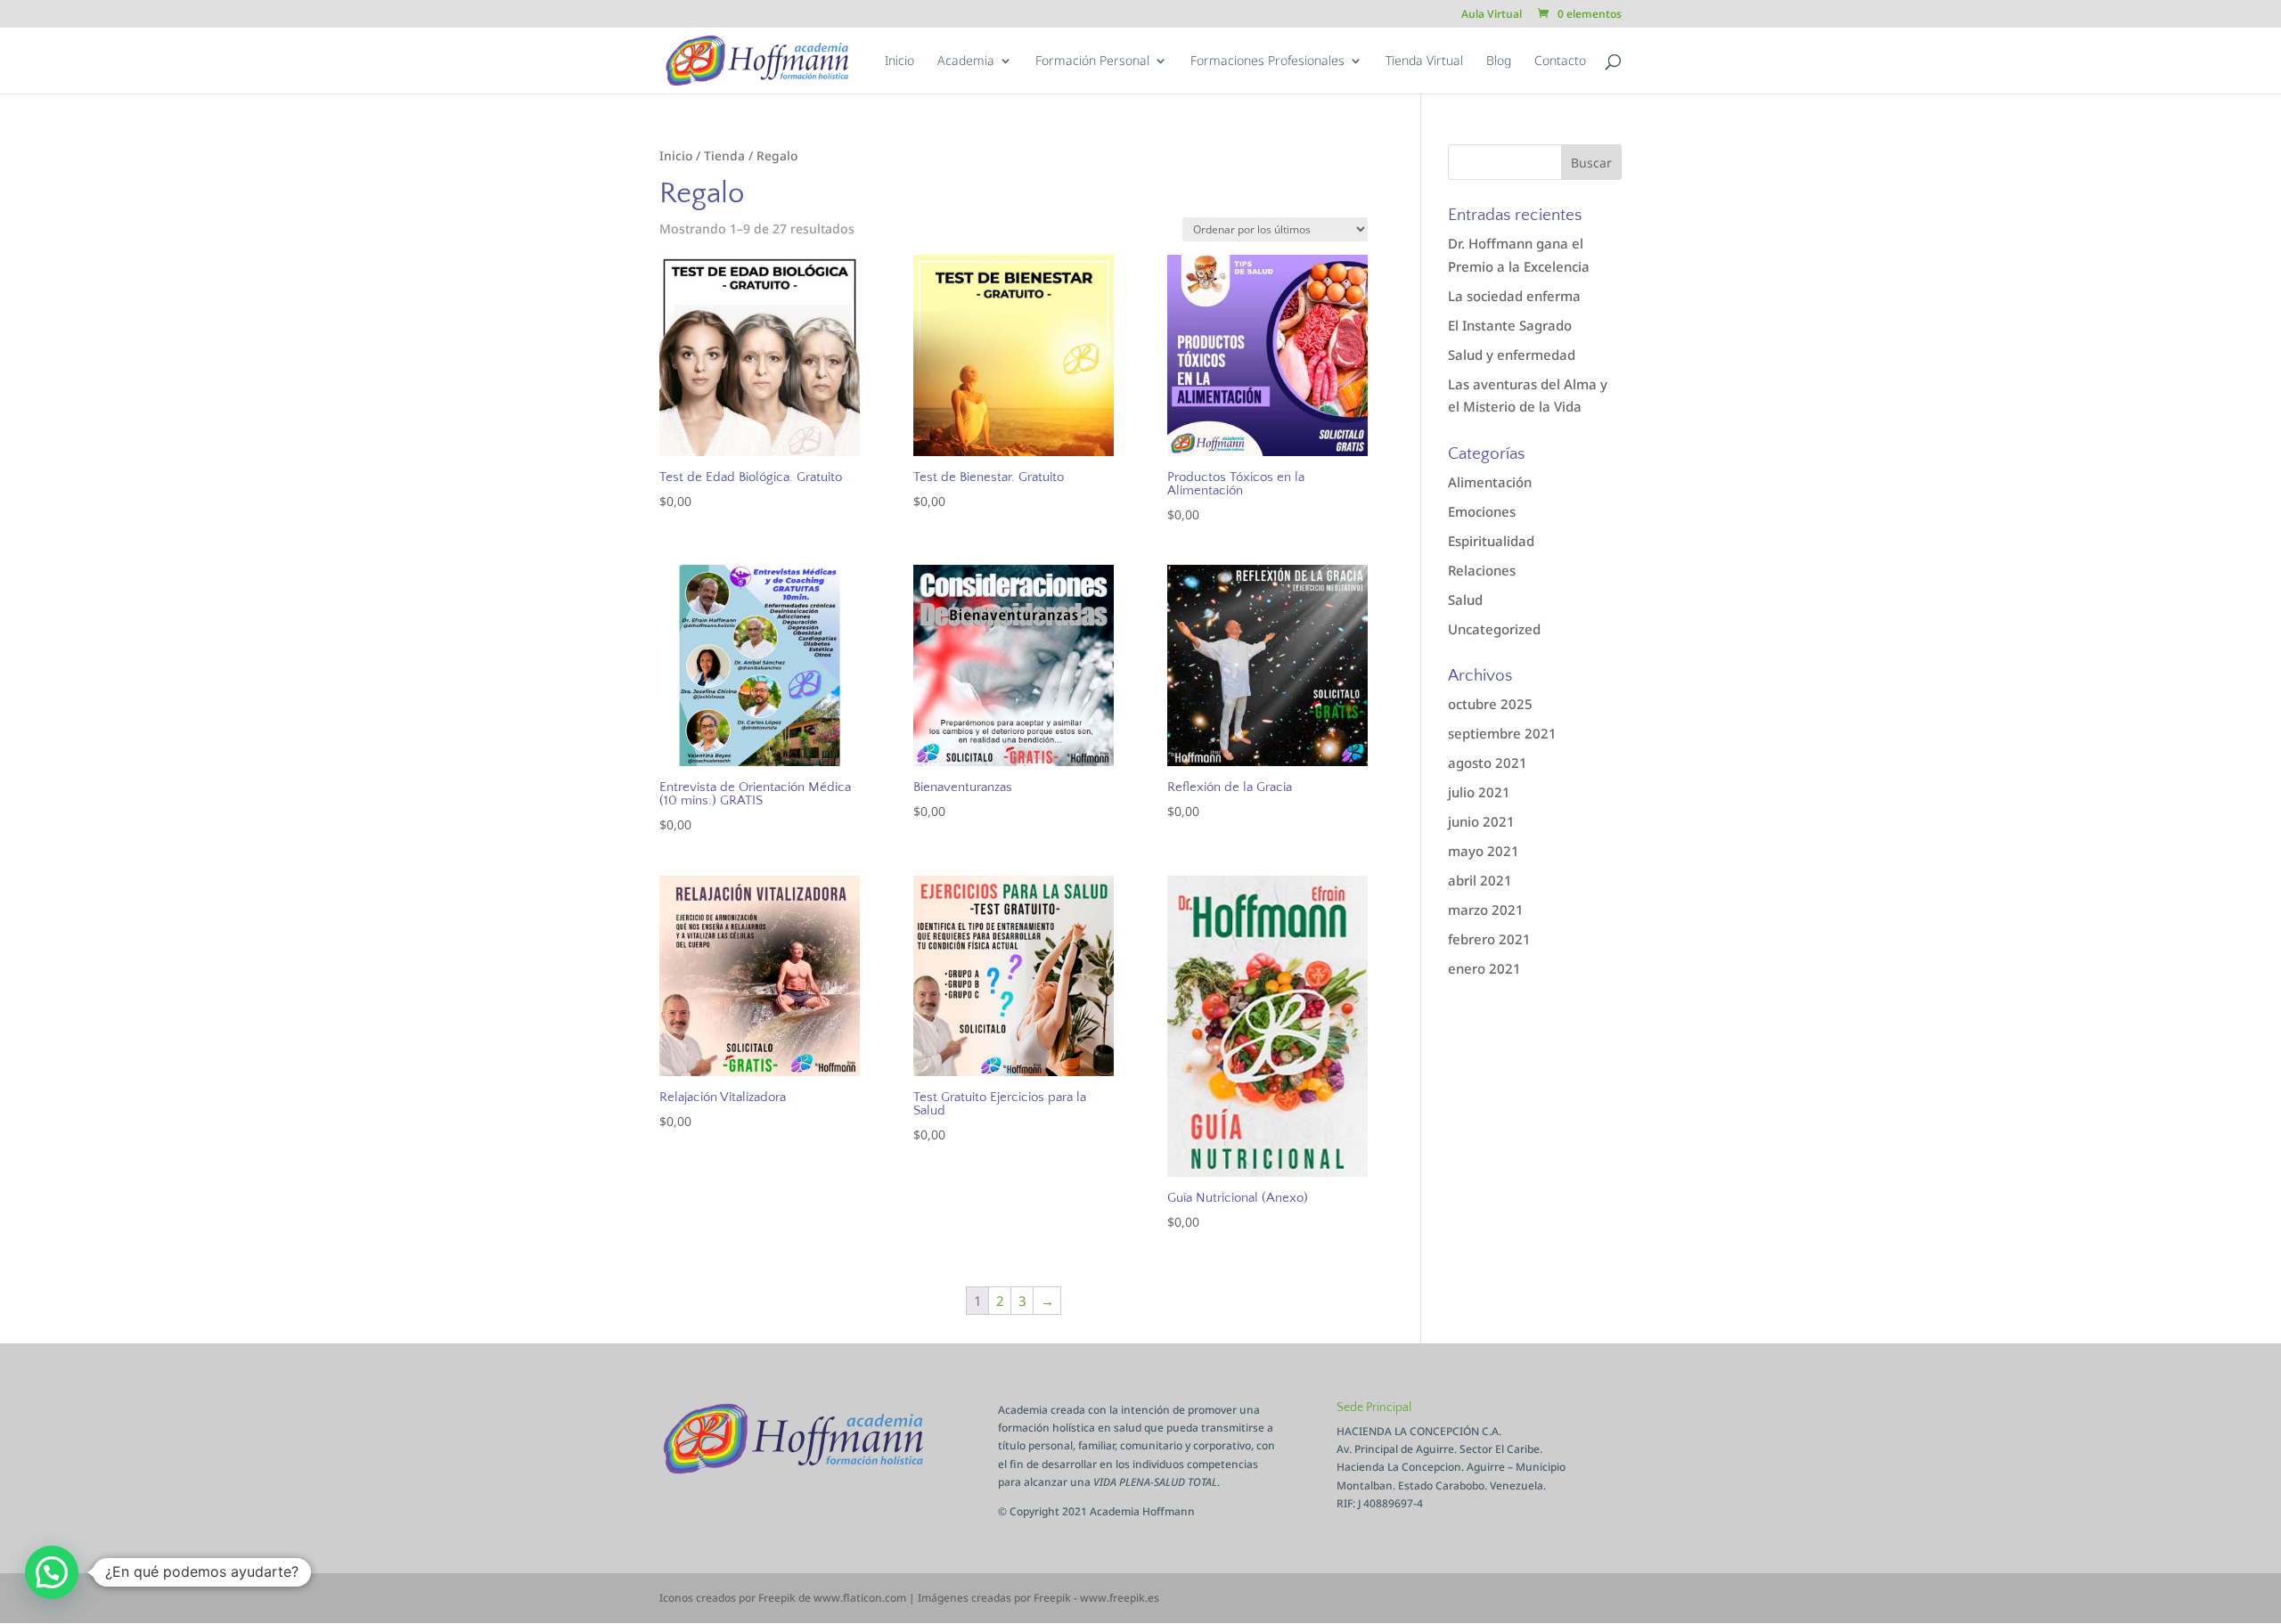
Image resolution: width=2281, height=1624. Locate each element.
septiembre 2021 (1502, 733)
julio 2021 (1479, 792)
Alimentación (1490, 482)
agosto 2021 (1488, 763)
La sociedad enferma (1514, 296)
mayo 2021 (1484, 851)
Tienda (724, 155)
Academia (966, 61)
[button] (52, 1572)
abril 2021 (1480, 880)
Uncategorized (1494, 629)
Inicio (899, 61)
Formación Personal (1092, 61)
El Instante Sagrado (1510, 325)
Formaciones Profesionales (1267, 61)
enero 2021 (1484, 968)
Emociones (1482, 511)
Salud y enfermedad (1512, 355)
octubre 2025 (1490, 704)
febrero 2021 (1489, 939)
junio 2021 (1481, 821)
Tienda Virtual (1424, 61)
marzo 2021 (1486, 910)
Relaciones (1482, 570)
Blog (1499, 61)
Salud (1465, 600)
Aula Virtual (1492, 15)
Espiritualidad (1491, 541)
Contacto (1560, 61)
